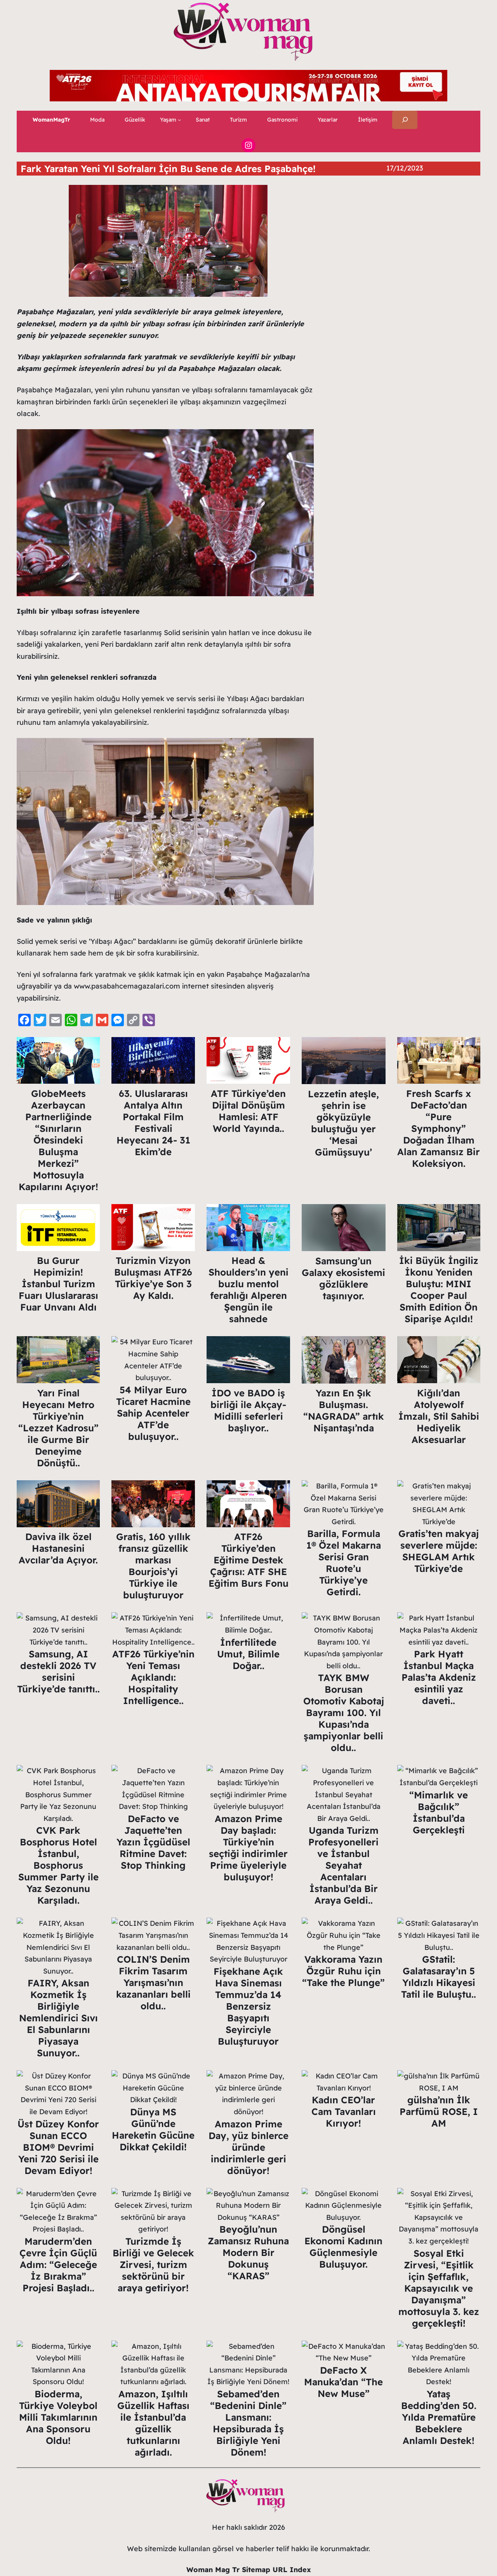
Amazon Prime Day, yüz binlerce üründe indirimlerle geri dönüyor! (248, 2147)
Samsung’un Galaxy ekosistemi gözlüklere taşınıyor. (343, 1278)
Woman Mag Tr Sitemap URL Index (249, 2570)
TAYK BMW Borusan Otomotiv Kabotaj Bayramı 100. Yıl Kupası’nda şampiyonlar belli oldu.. (344, 1713)
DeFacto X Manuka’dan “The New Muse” (343, 2382)
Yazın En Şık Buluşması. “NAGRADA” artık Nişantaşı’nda (344, 1410)
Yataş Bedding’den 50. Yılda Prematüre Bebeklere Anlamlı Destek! (439, 2417)
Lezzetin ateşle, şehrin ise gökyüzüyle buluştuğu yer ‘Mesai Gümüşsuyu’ (343, 1123)
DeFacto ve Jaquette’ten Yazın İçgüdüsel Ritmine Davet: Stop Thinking (153, 1842)
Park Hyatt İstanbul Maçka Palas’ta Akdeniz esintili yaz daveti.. (439, 1677)
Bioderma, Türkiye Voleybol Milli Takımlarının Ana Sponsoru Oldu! (58, 2417)
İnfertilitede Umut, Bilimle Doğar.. (248, 1654)
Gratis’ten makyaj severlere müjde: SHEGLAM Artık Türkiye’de (439, 1551)
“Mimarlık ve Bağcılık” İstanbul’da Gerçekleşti (439, 1812)
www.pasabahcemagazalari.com (127, 986)
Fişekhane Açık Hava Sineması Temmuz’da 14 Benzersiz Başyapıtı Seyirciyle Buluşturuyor (248, 2006)
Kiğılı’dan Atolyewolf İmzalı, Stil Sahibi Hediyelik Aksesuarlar (439, 1416)
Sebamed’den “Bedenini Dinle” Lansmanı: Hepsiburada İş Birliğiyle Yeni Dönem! (248, 2423)
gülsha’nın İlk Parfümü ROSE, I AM (439, 2111)
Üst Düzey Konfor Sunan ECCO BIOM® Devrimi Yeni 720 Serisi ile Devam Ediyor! (58, 2147)
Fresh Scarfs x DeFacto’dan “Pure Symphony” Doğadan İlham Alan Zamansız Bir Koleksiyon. (439, 1128)
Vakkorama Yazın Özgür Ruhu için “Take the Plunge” (343, 1971)
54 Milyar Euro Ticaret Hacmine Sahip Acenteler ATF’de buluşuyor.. (153, 1413)
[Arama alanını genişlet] (405, 120)
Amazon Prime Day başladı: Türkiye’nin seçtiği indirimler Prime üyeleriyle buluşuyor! (248, 1848)
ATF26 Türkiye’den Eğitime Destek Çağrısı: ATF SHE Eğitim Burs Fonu (248, 1560)
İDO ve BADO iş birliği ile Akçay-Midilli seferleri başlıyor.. (248, 1410)
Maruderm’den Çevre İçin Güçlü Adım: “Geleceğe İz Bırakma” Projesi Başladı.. (58, 2264)
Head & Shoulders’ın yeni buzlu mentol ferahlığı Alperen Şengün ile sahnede (248, 1290)
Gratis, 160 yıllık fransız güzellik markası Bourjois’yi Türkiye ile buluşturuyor (153, 1566)
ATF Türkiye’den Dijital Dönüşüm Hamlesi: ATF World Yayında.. (248, 1111)
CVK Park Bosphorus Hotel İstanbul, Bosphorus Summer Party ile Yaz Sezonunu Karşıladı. (58, 1865)
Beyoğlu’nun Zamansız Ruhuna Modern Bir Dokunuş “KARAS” (248, 2252)
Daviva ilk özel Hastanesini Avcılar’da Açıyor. (58, 1548)
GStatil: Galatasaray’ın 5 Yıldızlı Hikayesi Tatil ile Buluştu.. (439, 1977)
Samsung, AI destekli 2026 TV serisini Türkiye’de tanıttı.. (58, 1671)
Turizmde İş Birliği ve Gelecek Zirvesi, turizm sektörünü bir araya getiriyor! (153, 2264)
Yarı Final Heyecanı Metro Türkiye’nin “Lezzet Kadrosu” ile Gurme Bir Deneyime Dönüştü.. (58, 1428)
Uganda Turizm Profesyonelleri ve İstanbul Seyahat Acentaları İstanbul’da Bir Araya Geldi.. (343, 1865)
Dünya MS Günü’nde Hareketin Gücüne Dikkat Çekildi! (153, 2129)
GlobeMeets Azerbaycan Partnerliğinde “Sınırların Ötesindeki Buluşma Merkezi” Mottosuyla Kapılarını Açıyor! (58, 1140)
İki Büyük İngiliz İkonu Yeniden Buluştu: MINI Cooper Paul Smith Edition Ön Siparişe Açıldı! (439, 1290)
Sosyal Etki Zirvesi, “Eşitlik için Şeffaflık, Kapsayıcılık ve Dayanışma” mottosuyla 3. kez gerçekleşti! (439, 2288)
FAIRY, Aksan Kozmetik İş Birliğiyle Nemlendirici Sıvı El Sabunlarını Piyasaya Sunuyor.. (58, 2018)
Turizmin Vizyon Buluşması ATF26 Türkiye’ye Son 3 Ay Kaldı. (153, 1278)
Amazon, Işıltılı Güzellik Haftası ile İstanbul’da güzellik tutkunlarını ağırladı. (153, 2423)
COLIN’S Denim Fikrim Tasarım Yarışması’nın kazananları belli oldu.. (153, 1982)
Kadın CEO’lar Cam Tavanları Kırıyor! (344, 2111)
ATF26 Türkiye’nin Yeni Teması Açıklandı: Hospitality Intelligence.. (153, 1677)
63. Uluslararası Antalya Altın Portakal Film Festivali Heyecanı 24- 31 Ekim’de (153, 1123)
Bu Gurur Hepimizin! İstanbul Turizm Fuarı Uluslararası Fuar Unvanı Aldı (58, 1284)
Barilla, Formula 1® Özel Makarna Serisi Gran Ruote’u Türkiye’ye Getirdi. (344, 1563)
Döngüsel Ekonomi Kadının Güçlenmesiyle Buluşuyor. (343, 2247)
